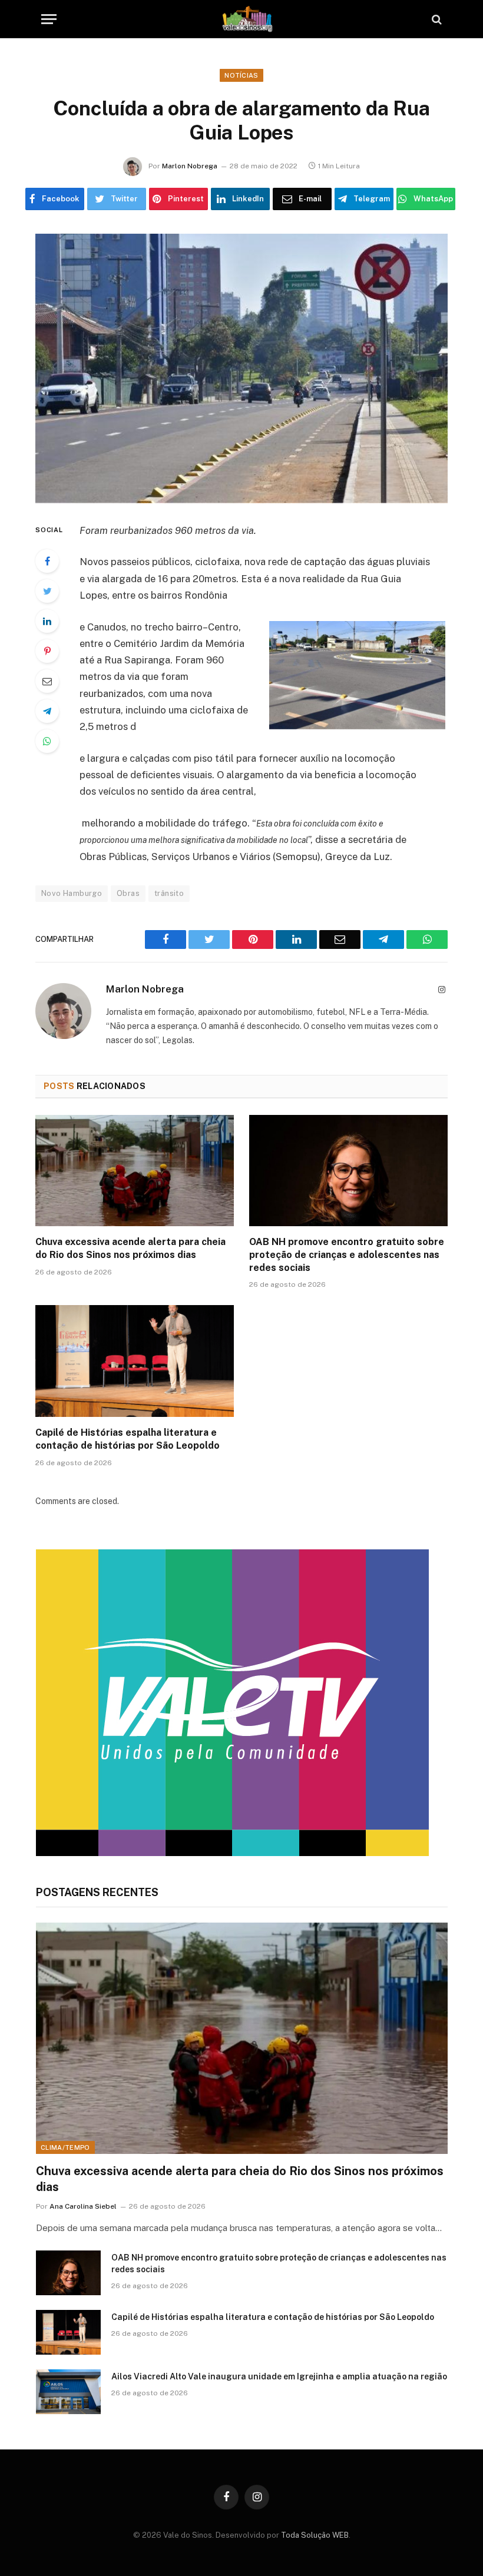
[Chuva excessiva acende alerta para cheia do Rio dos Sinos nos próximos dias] (135, 1171)
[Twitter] (47, 591)
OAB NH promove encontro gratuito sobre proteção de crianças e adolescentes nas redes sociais (347, 1255)
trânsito (169, 893)
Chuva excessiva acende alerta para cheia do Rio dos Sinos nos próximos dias (130, 1248)
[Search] (436, 19)
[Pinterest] (47, 651)
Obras (128, 893)
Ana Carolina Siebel (83, 2206)
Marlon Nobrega (190, 166)
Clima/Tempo (65, 2147)
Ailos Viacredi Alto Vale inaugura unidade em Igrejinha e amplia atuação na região (279, 2376)
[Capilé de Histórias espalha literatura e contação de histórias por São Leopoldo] (135, 1361)
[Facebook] (47, 561)
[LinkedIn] (47, 621)
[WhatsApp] (47, 741)
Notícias (241, 75)
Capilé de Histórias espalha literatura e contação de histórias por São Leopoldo (128, 1439)
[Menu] (49, 19)
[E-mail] (47, 681)
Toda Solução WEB (315, 2535)
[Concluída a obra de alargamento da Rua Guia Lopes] (241, 368)
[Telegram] (47, 711)
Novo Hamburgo (72, 893)
